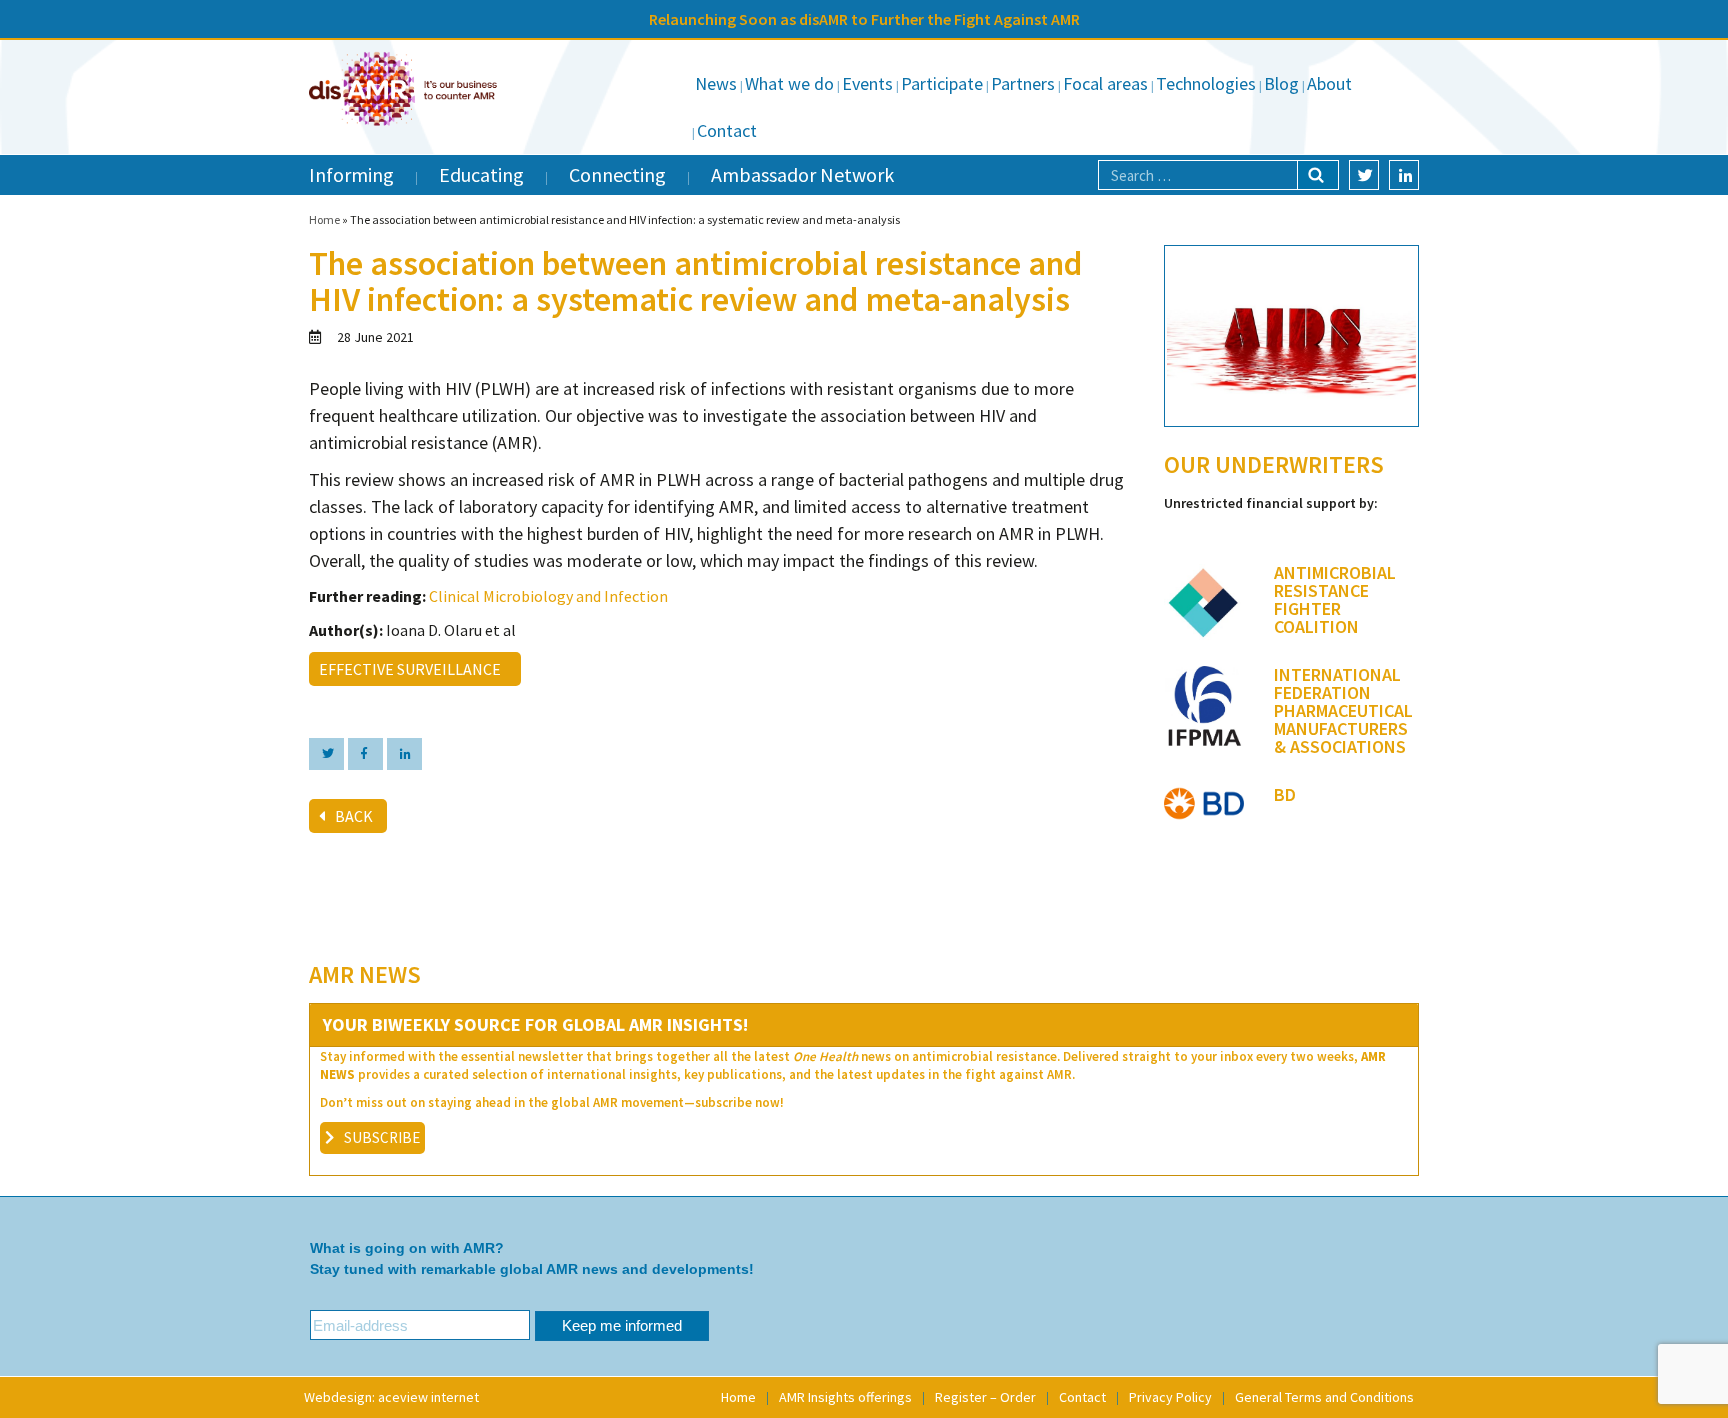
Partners (1023, 83)
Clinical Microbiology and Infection (548, 596)
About (1329, 83)
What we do (789, 83)
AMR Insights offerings (845, 1397)
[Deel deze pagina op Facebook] (365, 754)
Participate (942, 83)
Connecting (617, 174)
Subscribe (382, 1137)
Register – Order (985, 1397)
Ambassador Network (802, 174)
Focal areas (1105, 83)
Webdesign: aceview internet (391, 1397)
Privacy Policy (1170, 1397)
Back (354, 816)
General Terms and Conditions (1324, 1397)
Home (324, 219)
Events (867, 83)
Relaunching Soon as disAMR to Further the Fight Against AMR (864, 19)
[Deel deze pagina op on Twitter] (326, 754)
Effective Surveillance (413, 669)
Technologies (1206, 83)
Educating (481, 174)
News (716, 83)
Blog (1281, 83)
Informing (351, 174)
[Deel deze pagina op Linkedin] (404, 754)
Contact (727, 130)
